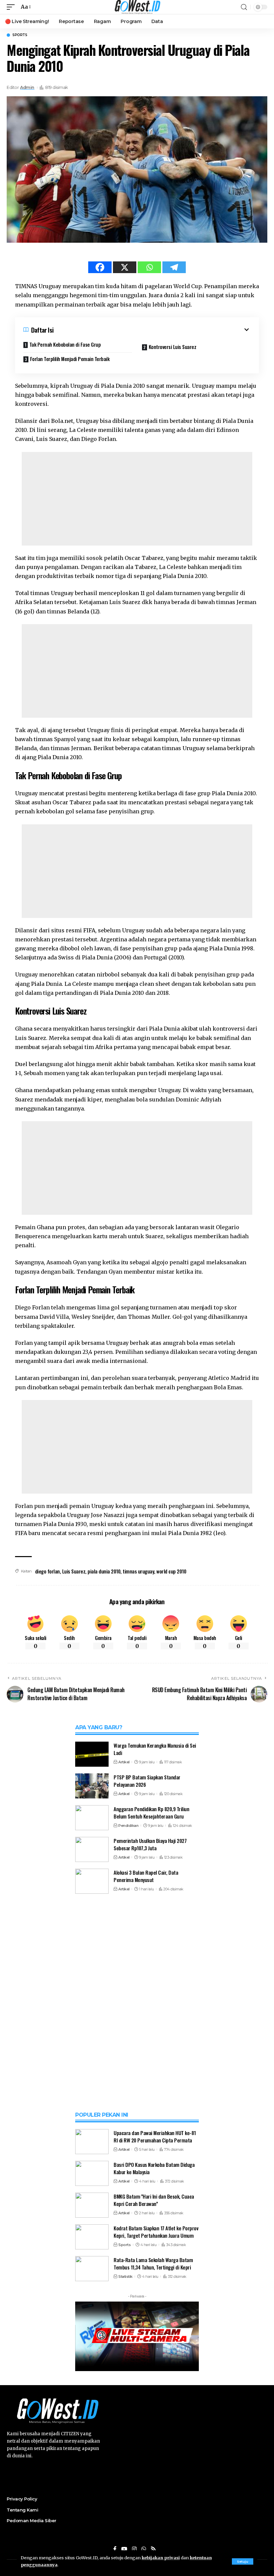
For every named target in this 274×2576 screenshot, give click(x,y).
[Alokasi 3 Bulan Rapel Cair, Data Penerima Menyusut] (92, 1881)
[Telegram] (174, 267)
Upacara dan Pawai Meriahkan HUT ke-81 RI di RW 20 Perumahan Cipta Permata (155, 2137)
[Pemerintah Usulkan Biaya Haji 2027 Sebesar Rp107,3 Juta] (92, 1849)
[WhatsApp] (144, 2549)
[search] (244, 7)
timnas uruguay (138, 1571)
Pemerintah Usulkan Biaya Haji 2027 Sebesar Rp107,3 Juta (150, 1844)
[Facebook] (100, 267)
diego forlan (47, 1571)
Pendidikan (128, 1826)
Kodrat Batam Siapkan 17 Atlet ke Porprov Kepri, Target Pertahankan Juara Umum (156, 2232)
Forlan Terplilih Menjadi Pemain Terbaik (70, 359)
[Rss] (153, 2549)
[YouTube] (124, 2549)
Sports (20, 35)
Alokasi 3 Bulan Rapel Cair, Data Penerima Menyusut (146, 1876)
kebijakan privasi (161, 2558)
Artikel (124, 1762)
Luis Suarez (74, 1571)
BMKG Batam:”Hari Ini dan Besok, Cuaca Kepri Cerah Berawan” (154, 2200)
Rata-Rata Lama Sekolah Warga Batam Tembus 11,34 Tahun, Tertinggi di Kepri (153, 2264)
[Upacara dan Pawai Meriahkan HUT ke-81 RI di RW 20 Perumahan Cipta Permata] (92, 2142)
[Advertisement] (137, 499)
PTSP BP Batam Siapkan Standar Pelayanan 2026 (147, 1781)
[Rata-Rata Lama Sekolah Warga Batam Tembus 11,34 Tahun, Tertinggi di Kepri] (92, 2269)
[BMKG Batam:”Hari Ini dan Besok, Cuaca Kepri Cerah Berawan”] (92, 2205)
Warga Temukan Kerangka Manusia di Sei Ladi (155, 1749)
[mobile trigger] (12, 7)
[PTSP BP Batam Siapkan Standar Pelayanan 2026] (92, 1786)
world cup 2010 (171, 1571)
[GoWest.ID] (137, 7)
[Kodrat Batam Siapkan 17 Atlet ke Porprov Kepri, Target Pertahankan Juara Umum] (92, 2237)
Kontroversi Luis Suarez (173, 347)
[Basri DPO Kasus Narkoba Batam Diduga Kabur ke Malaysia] (92, 2173)
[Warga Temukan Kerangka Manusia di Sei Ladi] (92, 1754)
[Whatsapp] (149, 267)
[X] (125, 267)
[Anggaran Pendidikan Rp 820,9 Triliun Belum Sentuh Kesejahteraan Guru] (92, 1818)
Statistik (125, 2276)
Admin (27, 87)
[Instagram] (134, 2549)
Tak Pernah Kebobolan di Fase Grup (65, 344)
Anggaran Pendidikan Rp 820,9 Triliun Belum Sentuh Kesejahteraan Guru (151, 1813)
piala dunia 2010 (104, 1571)
